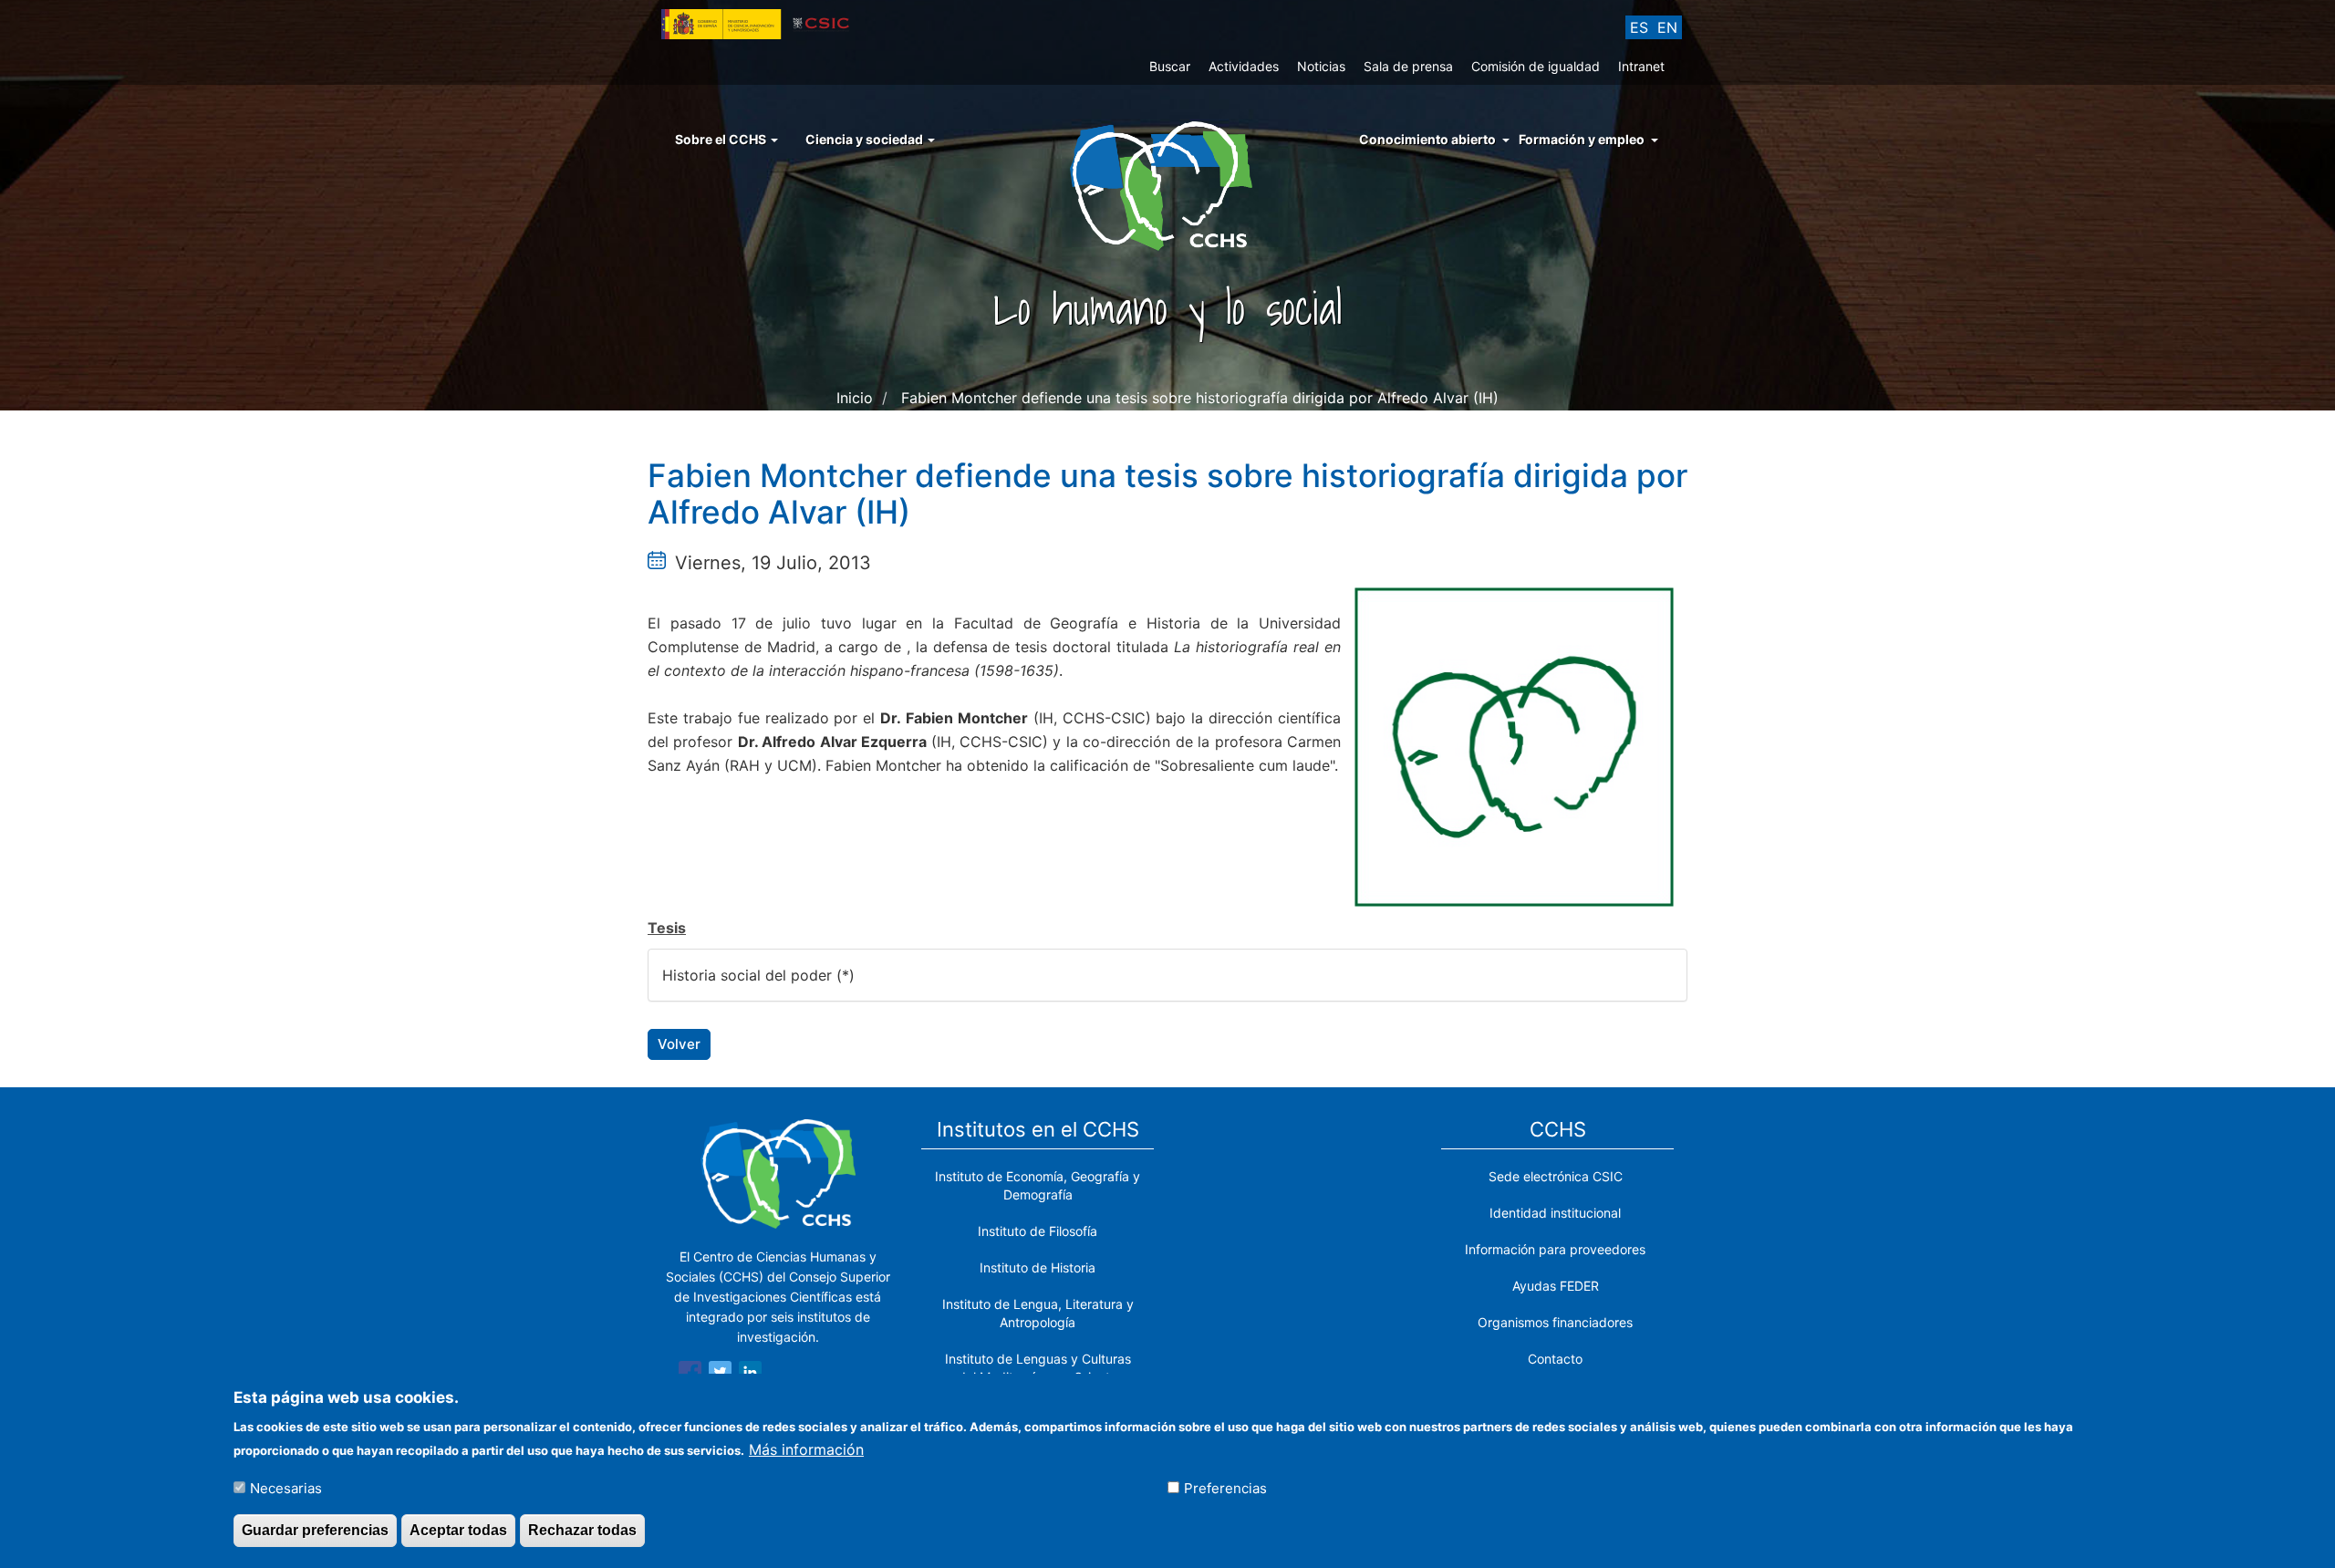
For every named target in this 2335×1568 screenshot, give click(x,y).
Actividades (1244, 66)
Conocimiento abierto (1427, 139)
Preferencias (1225, 1487)
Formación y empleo (1582, 139)
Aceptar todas (458, 1530)
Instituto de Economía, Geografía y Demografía (1038, 1185)
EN (1667, 27)
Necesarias (286, 1487)
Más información (806, 1449)
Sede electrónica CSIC (1556, 1176)
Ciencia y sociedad (866, 139)
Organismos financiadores (1555, 1322)
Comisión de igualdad (1536, 66)
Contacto (1555, 1359)
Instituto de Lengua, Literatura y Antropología (1038, 1313)
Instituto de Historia (1038, 1267)
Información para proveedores (1555, 1249)
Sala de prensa (1408, 66)
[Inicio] (1168, 184)
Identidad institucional (1555, 1213)
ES (1639, 27)
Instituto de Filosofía (1038, 1231)
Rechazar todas (582, 1530)
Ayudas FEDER (1556, 1286)
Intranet (1641, 66)
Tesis (667, 928)
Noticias (1321, 66)
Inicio (855, 398)
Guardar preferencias (315, 1530)
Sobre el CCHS (722, 139)
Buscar (1170, 66)
